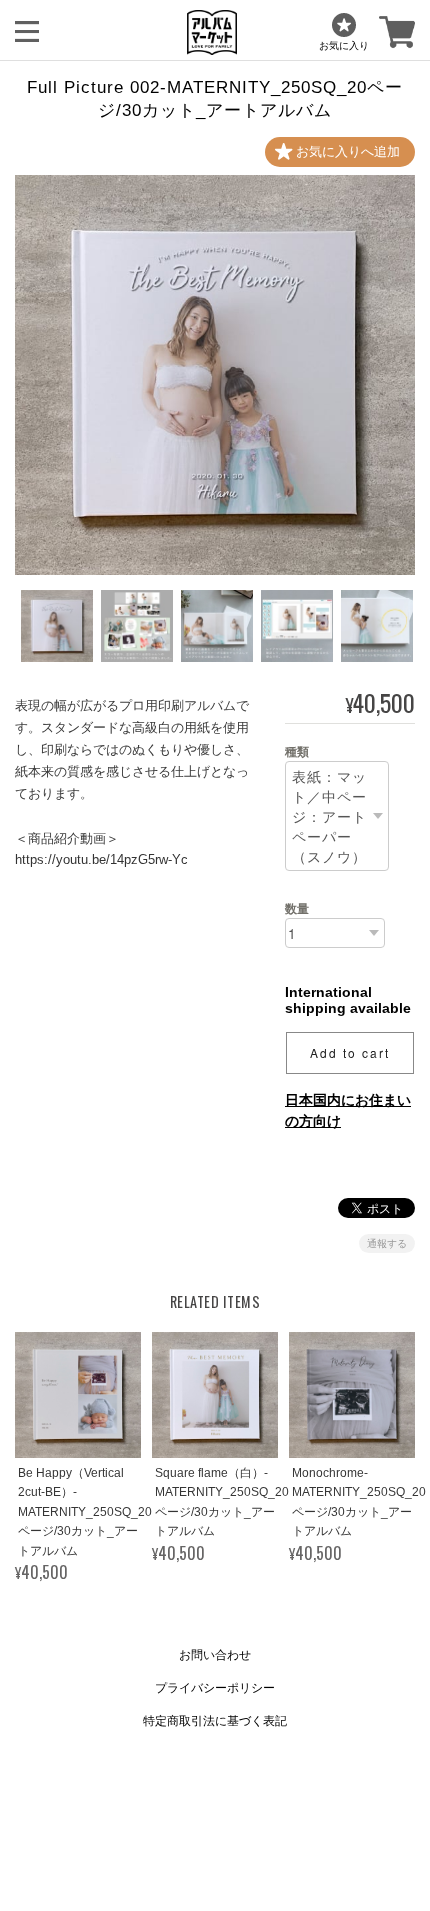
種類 (297, 752)
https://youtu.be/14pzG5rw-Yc (101, 859)
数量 (297, 909)
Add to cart (350, 1052)
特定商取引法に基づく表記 (215, 1721)
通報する (387, 1243)
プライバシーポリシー (215, 1688)
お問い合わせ (215, 1655)
